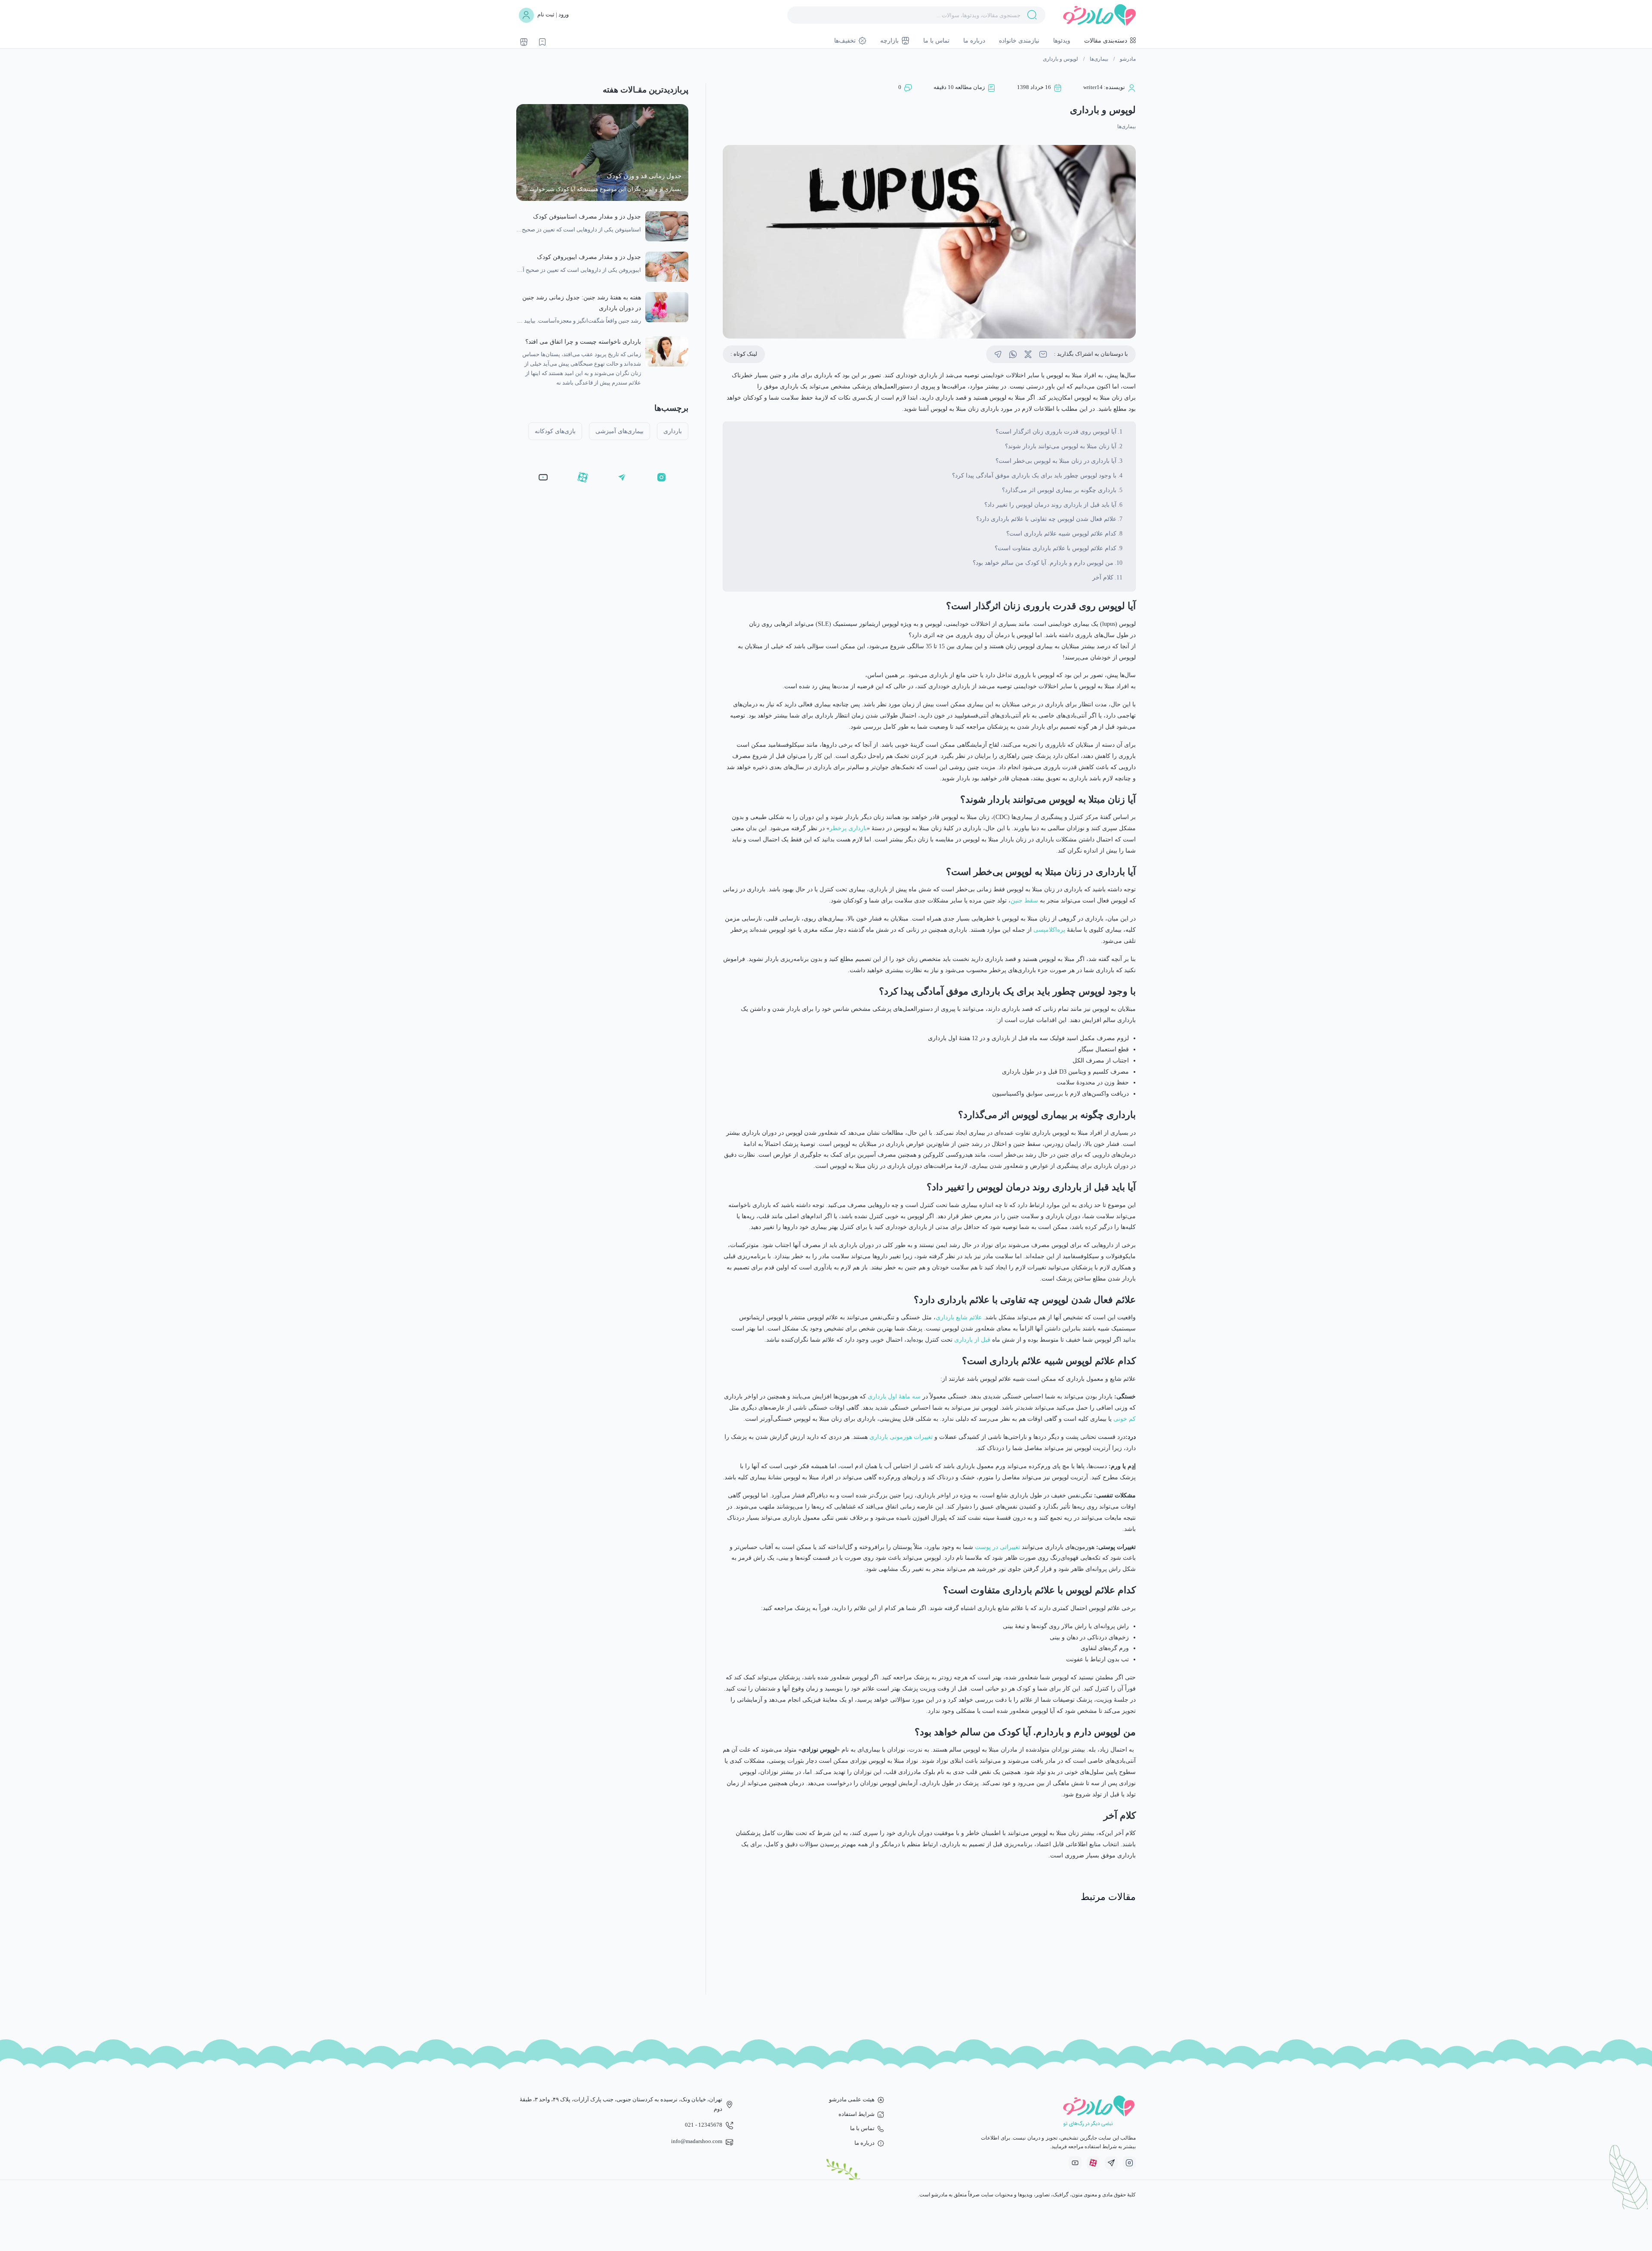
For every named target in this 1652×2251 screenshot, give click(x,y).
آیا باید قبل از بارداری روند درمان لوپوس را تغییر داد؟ (1050, 505)
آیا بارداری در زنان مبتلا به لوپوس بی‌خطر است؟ (1056, 461)
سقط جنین (1024, 900)
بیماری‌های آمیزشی (619, 431)
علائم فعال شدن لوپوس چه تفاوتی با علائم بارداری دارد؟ (1046, 519)
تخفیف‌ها (845, 40)
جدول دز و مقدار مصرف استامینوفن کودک (587, 216)
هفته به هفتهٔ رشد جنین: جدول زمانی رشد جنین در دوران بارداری (582, 302)
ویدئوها (1062, 40)
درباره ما (974, 40)
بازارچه (889, 40)
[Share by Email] (1043, 354)
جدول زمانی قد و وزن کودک (644, 176)
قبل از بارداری (972, 1340)
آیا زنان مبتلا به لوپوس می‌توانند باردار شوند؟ (1061, 446)
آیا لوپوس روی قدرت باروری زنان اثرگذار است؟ (1056, 431)
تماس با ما (936, 40)
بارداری (673, 431)
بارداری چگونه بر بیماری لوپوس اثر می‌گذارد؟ (1059, 490)
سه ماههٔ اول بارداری (894, 1396)
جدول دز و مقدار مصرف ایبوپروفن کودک (589, 257)
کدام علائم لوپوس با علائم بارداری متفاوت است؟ (1056, 548)
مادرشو (1128, 59)
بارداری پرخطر (848, 828)
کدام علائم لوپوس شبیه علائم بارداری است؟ (1061, 533)
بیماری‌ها (1099, 59)
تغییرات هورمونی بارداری (901, 1437)
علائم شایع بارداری (959, 1317)
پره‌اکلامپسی (1049, 930)
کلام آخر (1103, 577)
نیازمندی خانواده (1019, 40)
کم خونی (1125, 1419)
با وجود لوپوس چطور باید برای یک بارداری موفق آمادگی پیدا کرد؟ (1034, 475)
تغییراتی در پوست (997, 1547)
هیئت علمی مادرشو (852, 2100)
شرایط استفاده (857, 2114)
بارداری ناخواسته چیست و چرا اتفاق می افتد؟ (583, 342)
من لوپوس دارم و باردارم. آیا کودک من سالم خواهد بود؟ (1043, 563)
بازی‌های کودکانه (555, 431)
